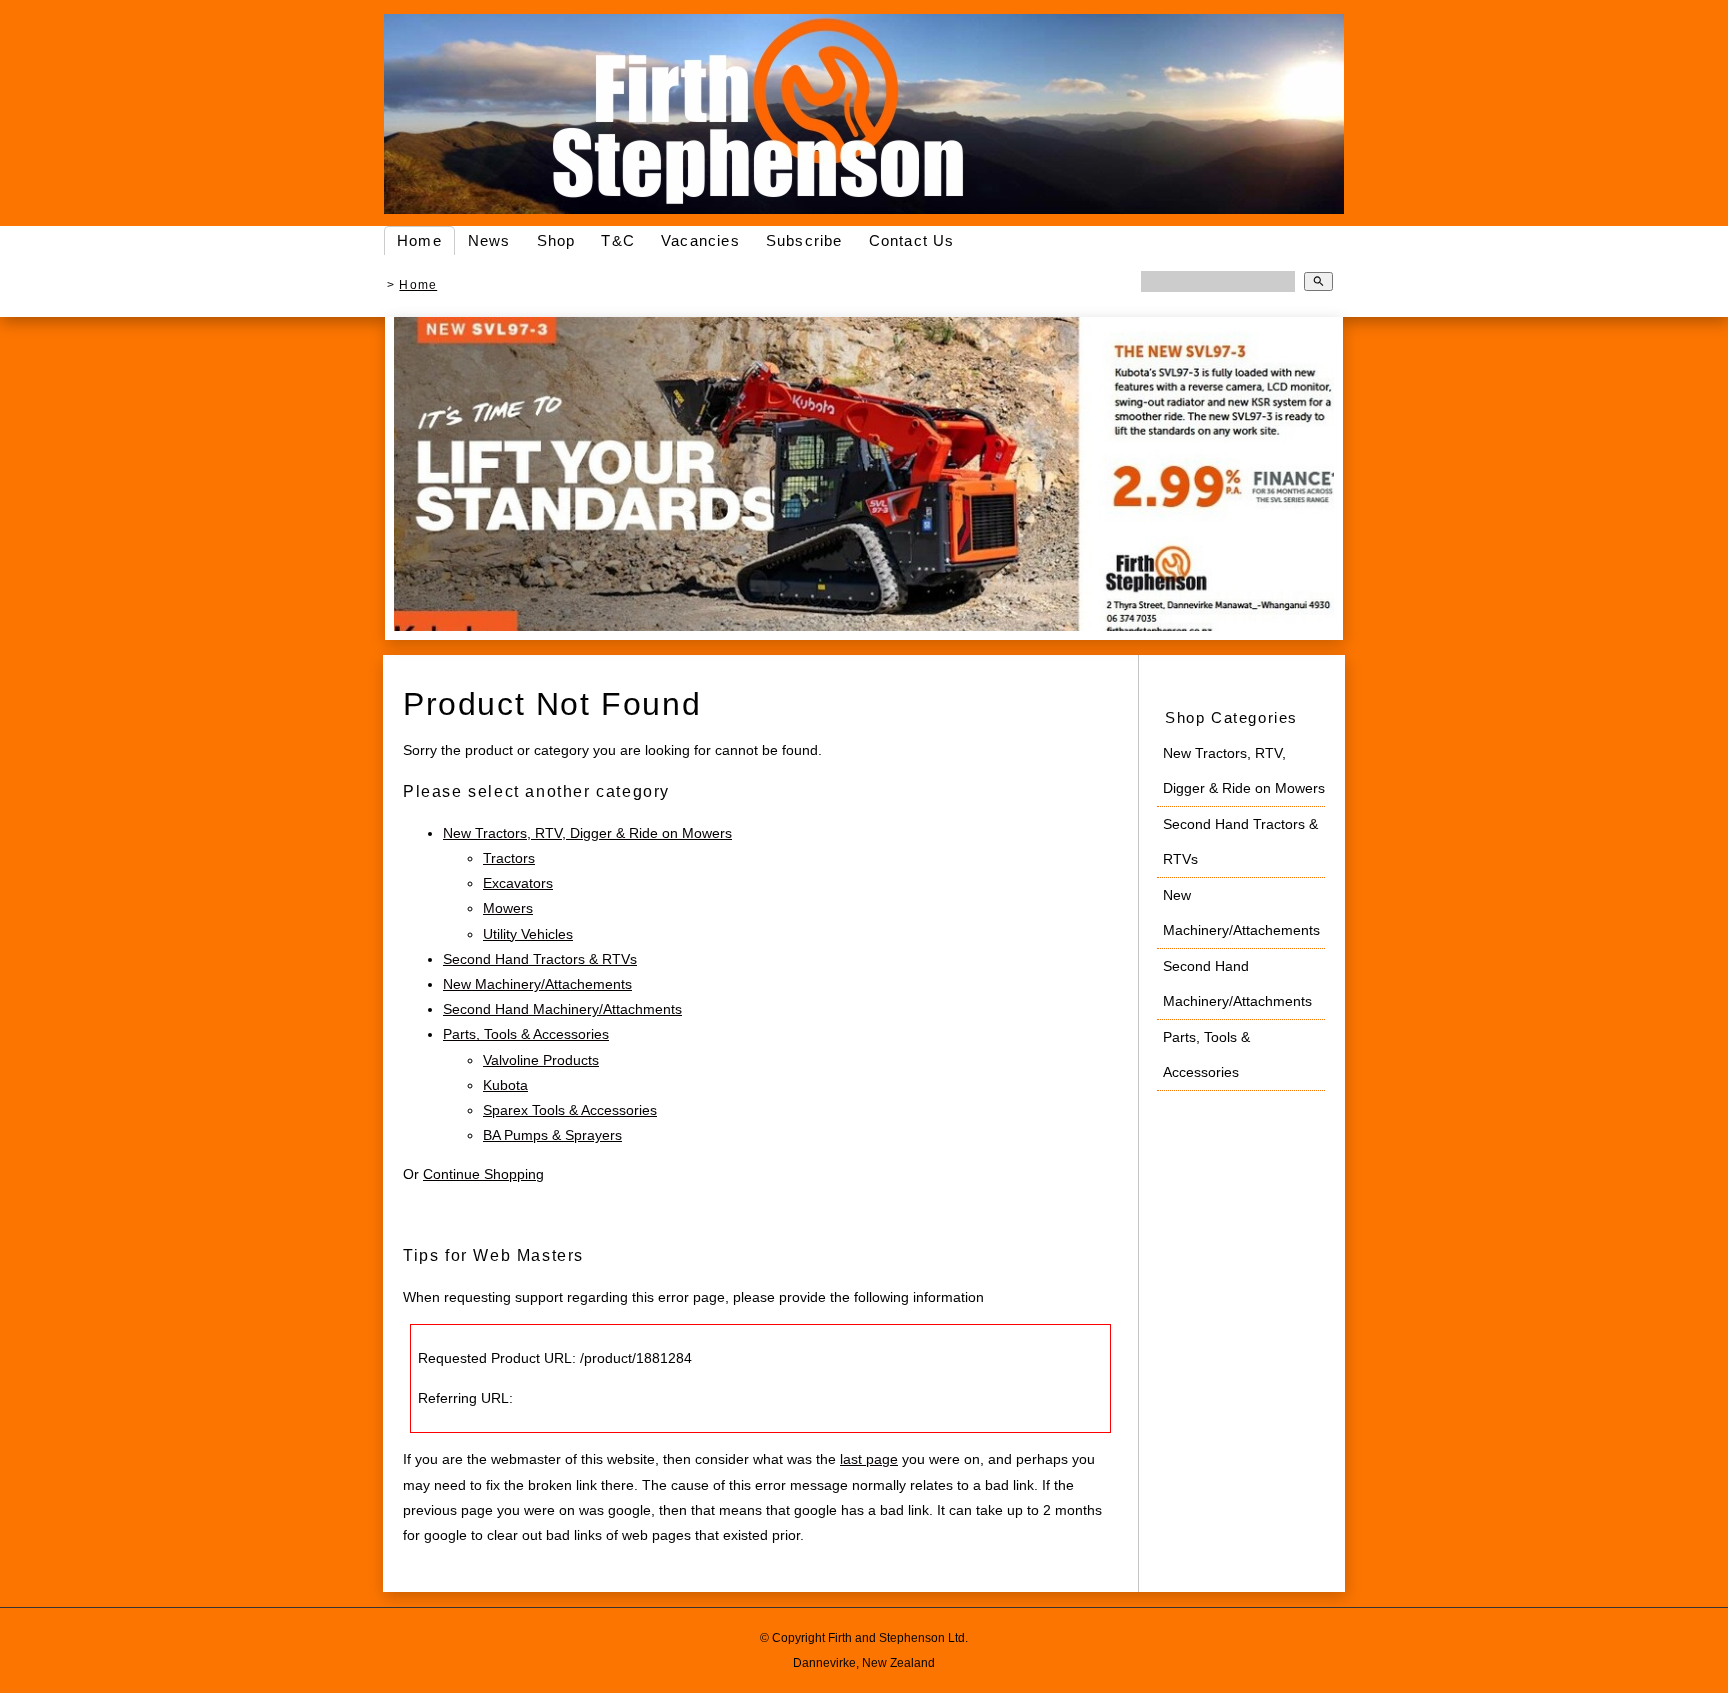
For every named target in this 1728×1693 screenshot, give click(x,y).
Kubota (505, 1085)
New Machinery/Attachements (537, 984)
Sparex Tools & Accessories (570, 1110)
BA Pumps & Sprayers (552, 1135)
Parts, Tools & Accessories (526, 1034)
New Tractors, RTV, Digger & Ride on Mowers (587, 833)
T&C (618, 240)
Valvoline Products (541, 1060)
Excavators (518, 883)
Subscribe (804, 240)
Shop (556, 240)
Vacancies (700, 240)
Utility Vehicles (528, 934)
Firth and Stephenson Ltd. (898, 1637)
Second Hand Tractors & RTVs (540, 959)
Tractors (509, 858)
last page (869, 1459)
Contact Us (912, 240)
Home (419, 240)
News (489, 240)
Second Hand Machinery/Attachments (562, 1009)
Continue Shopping (483, 1174)
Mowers (508, 908)
